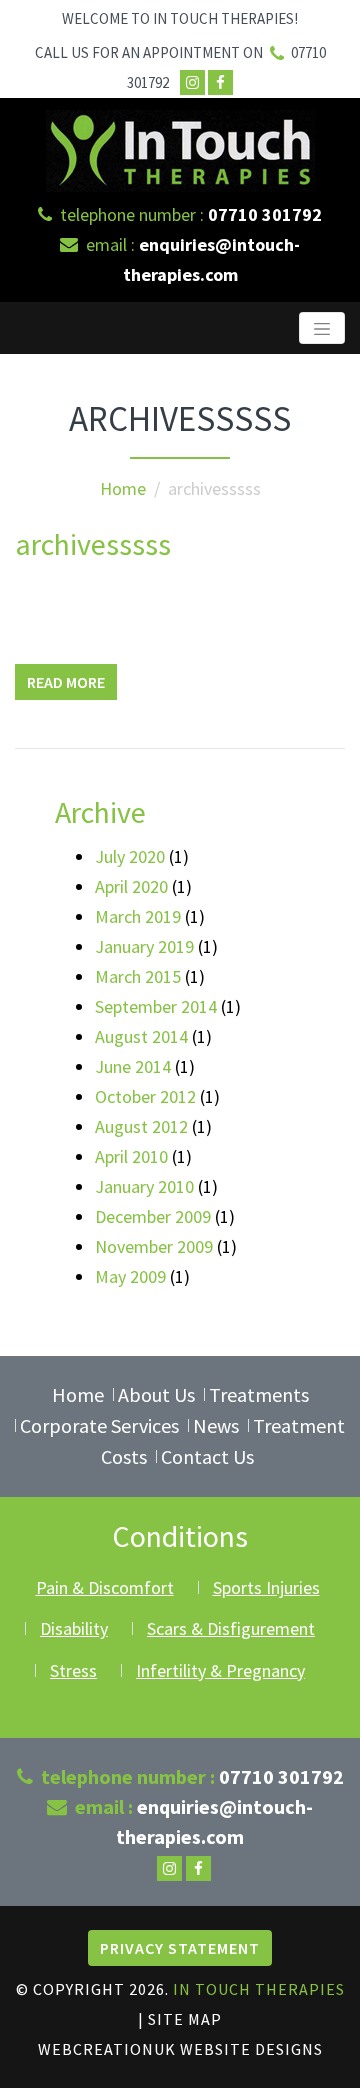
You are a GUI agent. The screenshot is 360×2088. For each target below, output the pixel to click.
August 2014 (141, 1036)
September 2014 (156, 1006)
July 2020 (130, 856)
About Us (156, 1394)
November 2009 (154, 1246)
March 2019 (138, 916)
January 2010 (144, 1186)
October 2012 (145, 1096)
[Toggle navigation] (322, 328)
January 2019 (144, 946)
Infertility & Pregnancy (220, 1670)
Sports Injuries (266, 1587)
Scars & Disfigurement (231, 1628)
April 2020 (131, 886)
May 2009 (130, 1276)
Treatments (259, 1394)
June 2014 (133, 1066)
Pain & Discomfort (105, 1587)
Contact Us (207, 1456)
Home (123, 488)
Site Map (185, 2019)
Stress (73, 1670)
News (216, 1425)
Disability (74, 1628)
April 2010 (131, 1156)
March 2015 (138, 976)
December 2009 (153, 1216)
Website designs (251, 2049)
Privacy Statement (180, 1948)
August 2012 (141, 1126)
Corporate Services (99, 1425)
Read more (66, 682)
